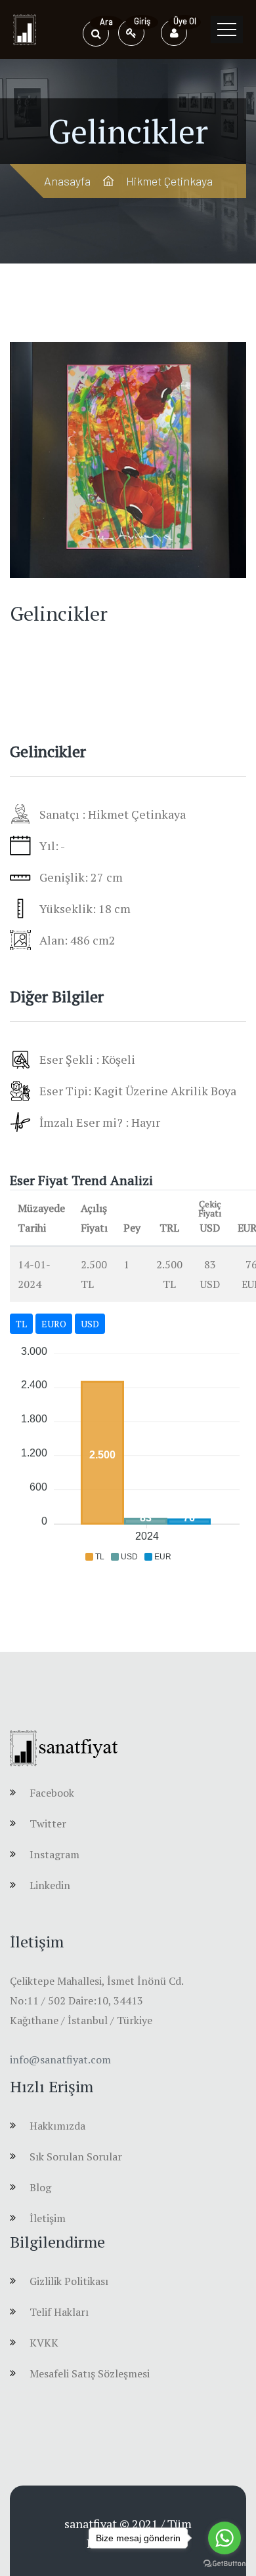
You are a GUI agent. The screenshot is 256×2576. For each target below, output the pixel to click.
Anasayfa (67, 181)
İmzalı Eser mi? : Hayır (100, 1122)
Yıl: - (52, 846)
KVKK (44, 2343)
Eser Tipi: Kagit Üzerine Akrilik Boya (138, 1091)
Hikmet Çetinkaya (169, 181)
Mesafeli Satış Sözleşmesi (90, 2373)
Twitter (48, 1824)
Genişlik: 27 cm (81, 877)
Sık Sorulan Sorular (76, 2156)
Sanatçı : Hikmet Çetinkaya (113, 814)
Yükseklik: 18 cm (85, 908)
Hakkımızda (57, 2126)
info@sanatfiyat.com (60, 2059)
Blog (40, 2187)
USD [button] (90, 1324)
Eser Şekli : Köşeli (87, 1059)
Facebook (52, 1793)
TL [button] (21, 1324)
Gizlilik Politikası (69, 2281)
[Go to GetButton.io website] (224, 2563)
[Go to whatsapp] (224, 2538)
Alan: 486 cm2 (77, 940)
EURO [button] (54, 1324)
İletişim (48, 2218)
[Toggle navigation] (227, 29)
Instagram (54, 1854)
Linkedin (50, 1885)
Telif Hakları (59, 2312)
